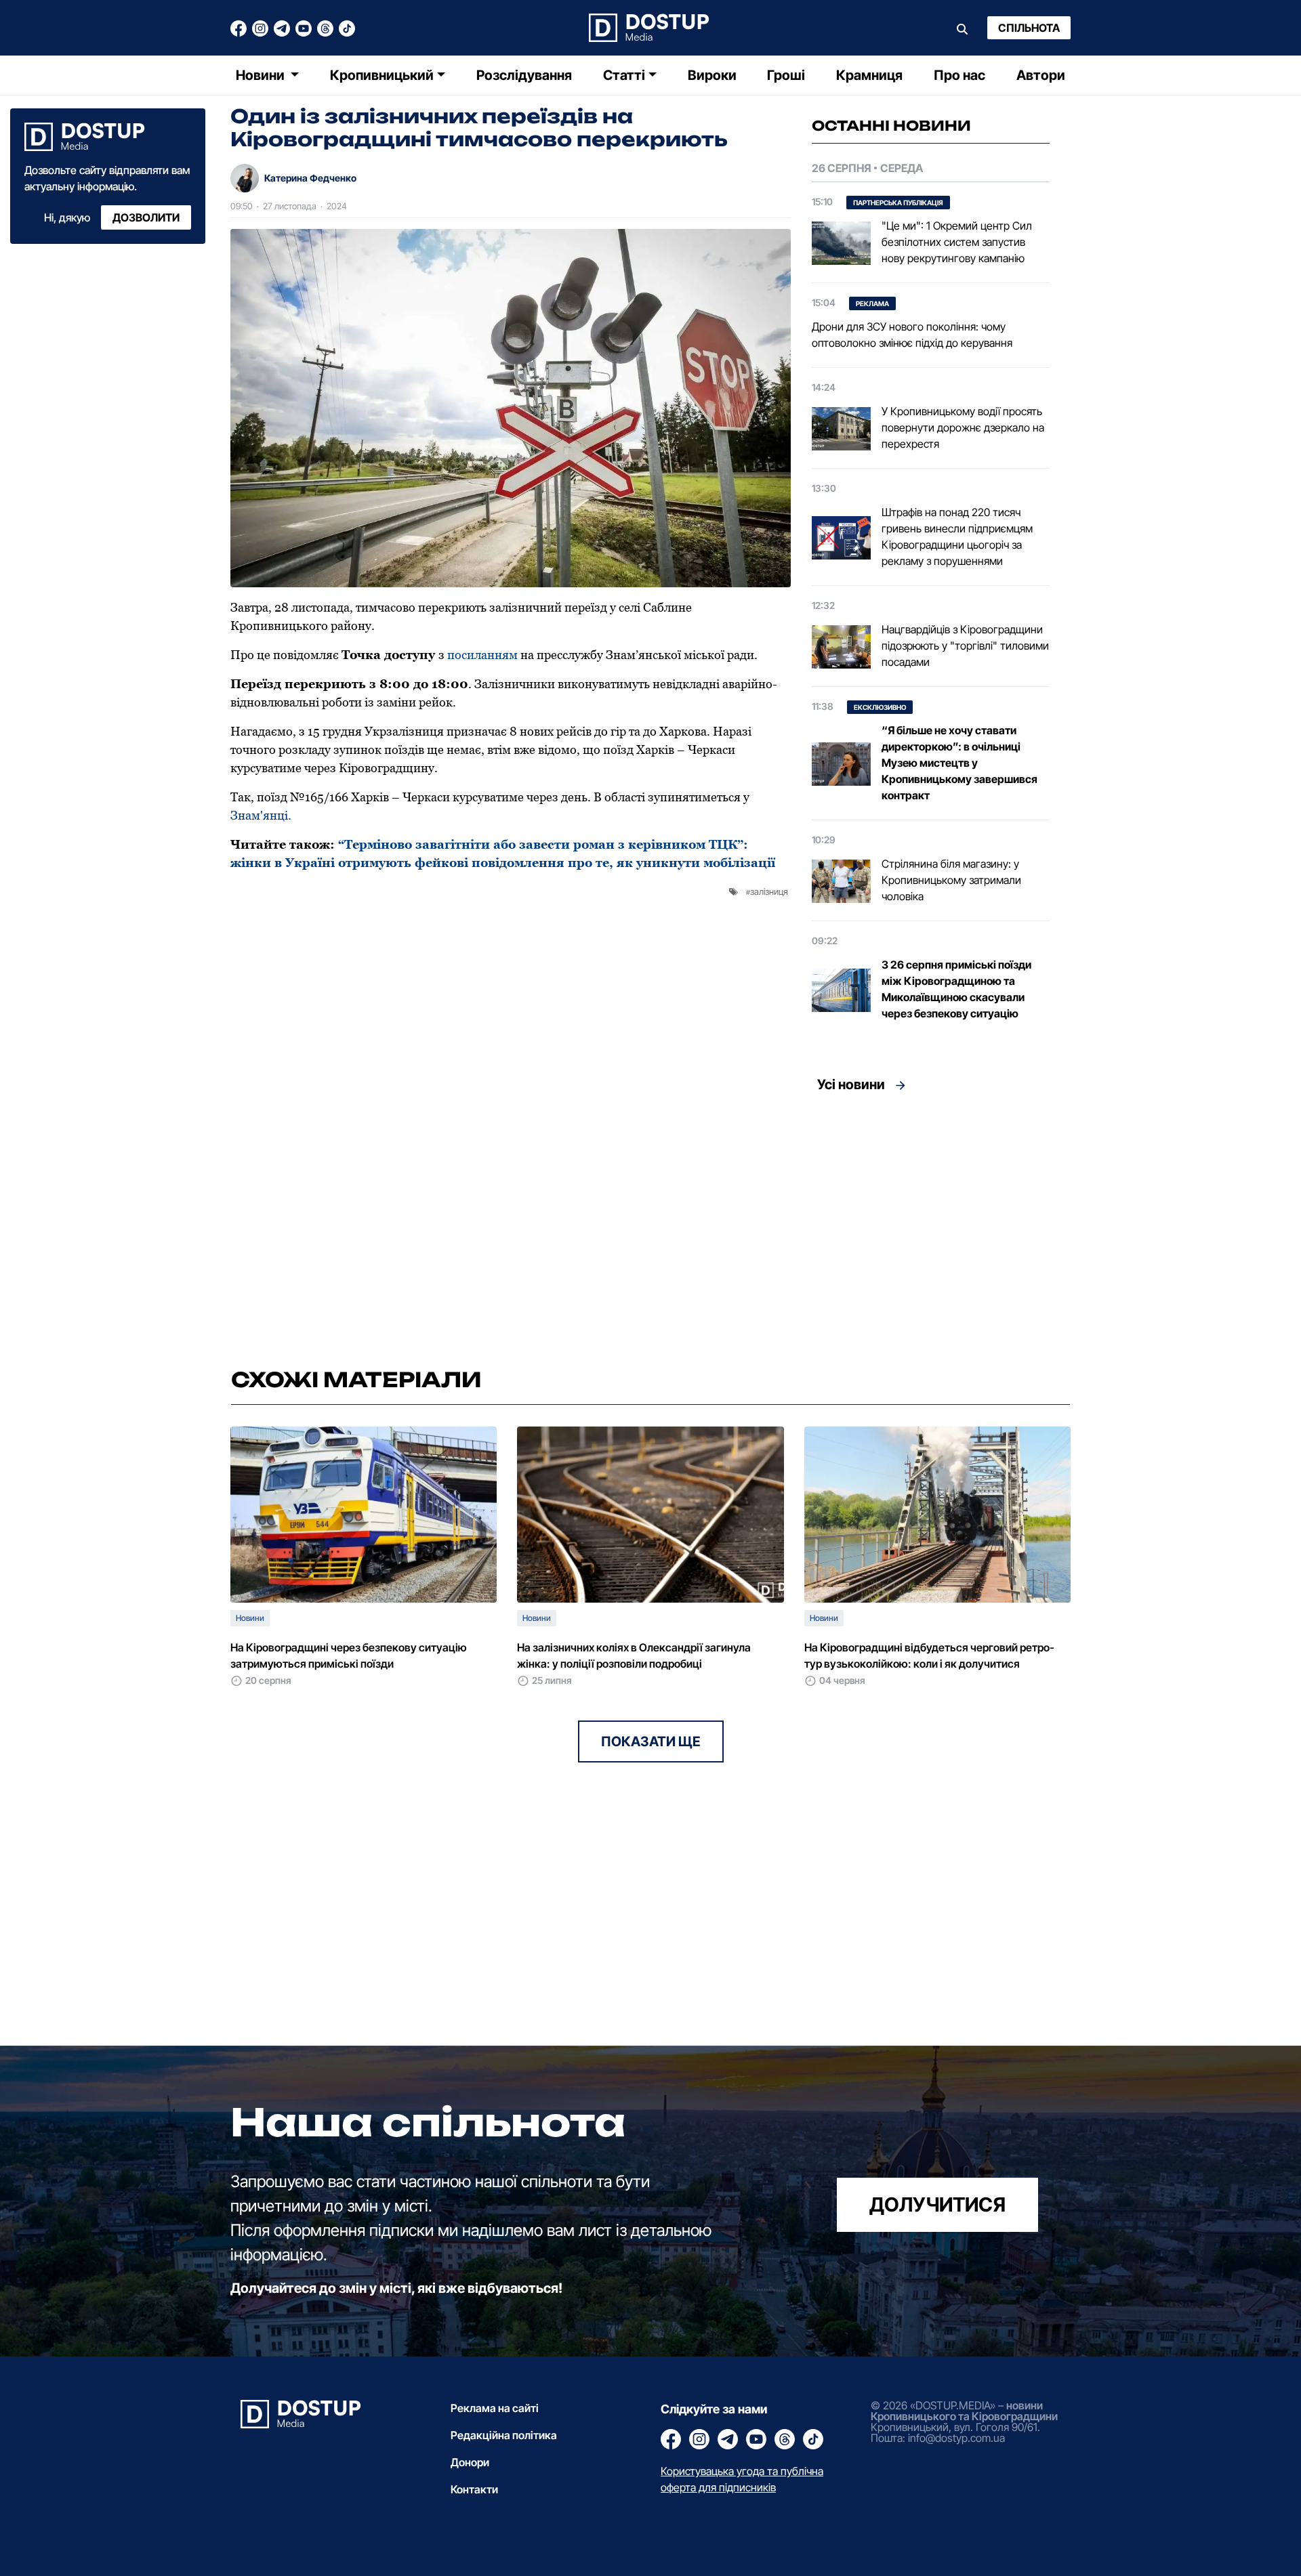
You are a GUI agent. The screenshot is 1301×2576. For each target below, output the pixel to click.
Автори (1041, 75)
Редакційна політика (504, 2435)
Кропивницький (382, 75)
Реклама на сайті (495, 2408)
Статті (624, 75)
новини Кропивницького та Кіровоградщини (964, 2411)
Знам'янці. (261, 815)
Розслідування (524, 75)
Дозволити (146, 217)
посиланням (482, 655)
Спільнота (1029, 28)
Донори (470, 2462)
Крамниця (869, 75)
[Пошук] (962, 28)
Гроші (786, 75)
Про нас (959, 75)
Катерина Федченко (310, 178)
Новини (262, 75)
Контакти (474, 2489)
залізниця (769, 891)
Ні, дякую (67, 217)
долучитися (937, 2204)
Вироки (712, 75)
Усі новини (851, 1084)
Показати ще (651, 1741)
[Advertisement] (931, 1226)
